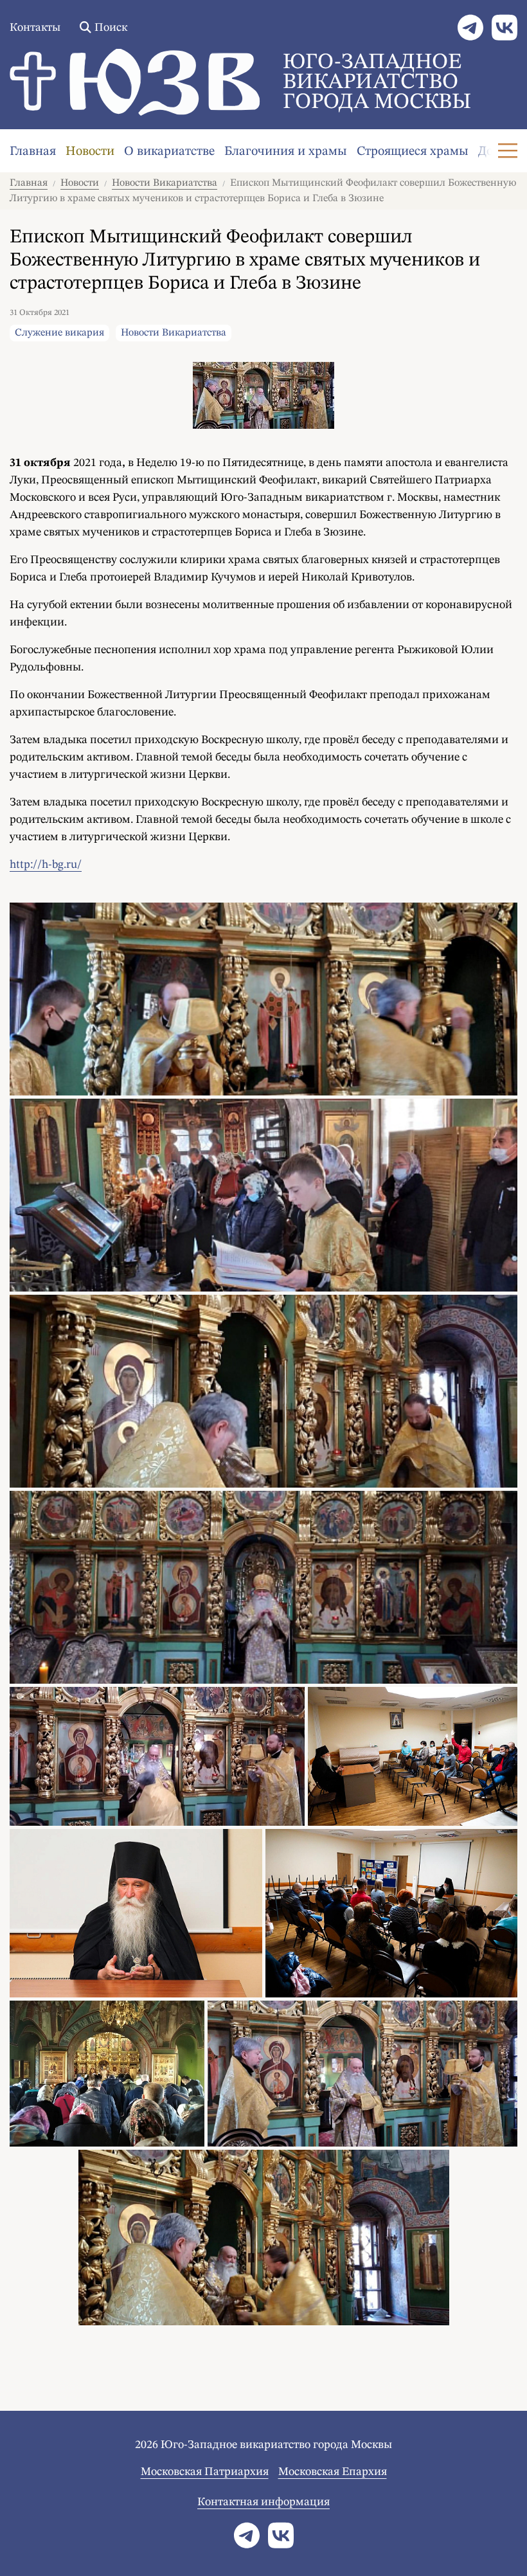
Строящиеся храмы (413, 152)
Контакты (35, 28)
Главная (33, 152)
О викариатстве (169, 152)
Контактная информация (263, 2502)
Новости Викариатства (165, 183)
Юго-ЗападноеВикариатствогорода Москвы (377, 82)
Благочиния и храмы (286, 152)
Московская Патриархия (205, 2472)
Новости (90, 152)
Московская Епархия (333, 2472)
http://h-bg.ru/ (46, 865)
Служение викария (59, 333)
